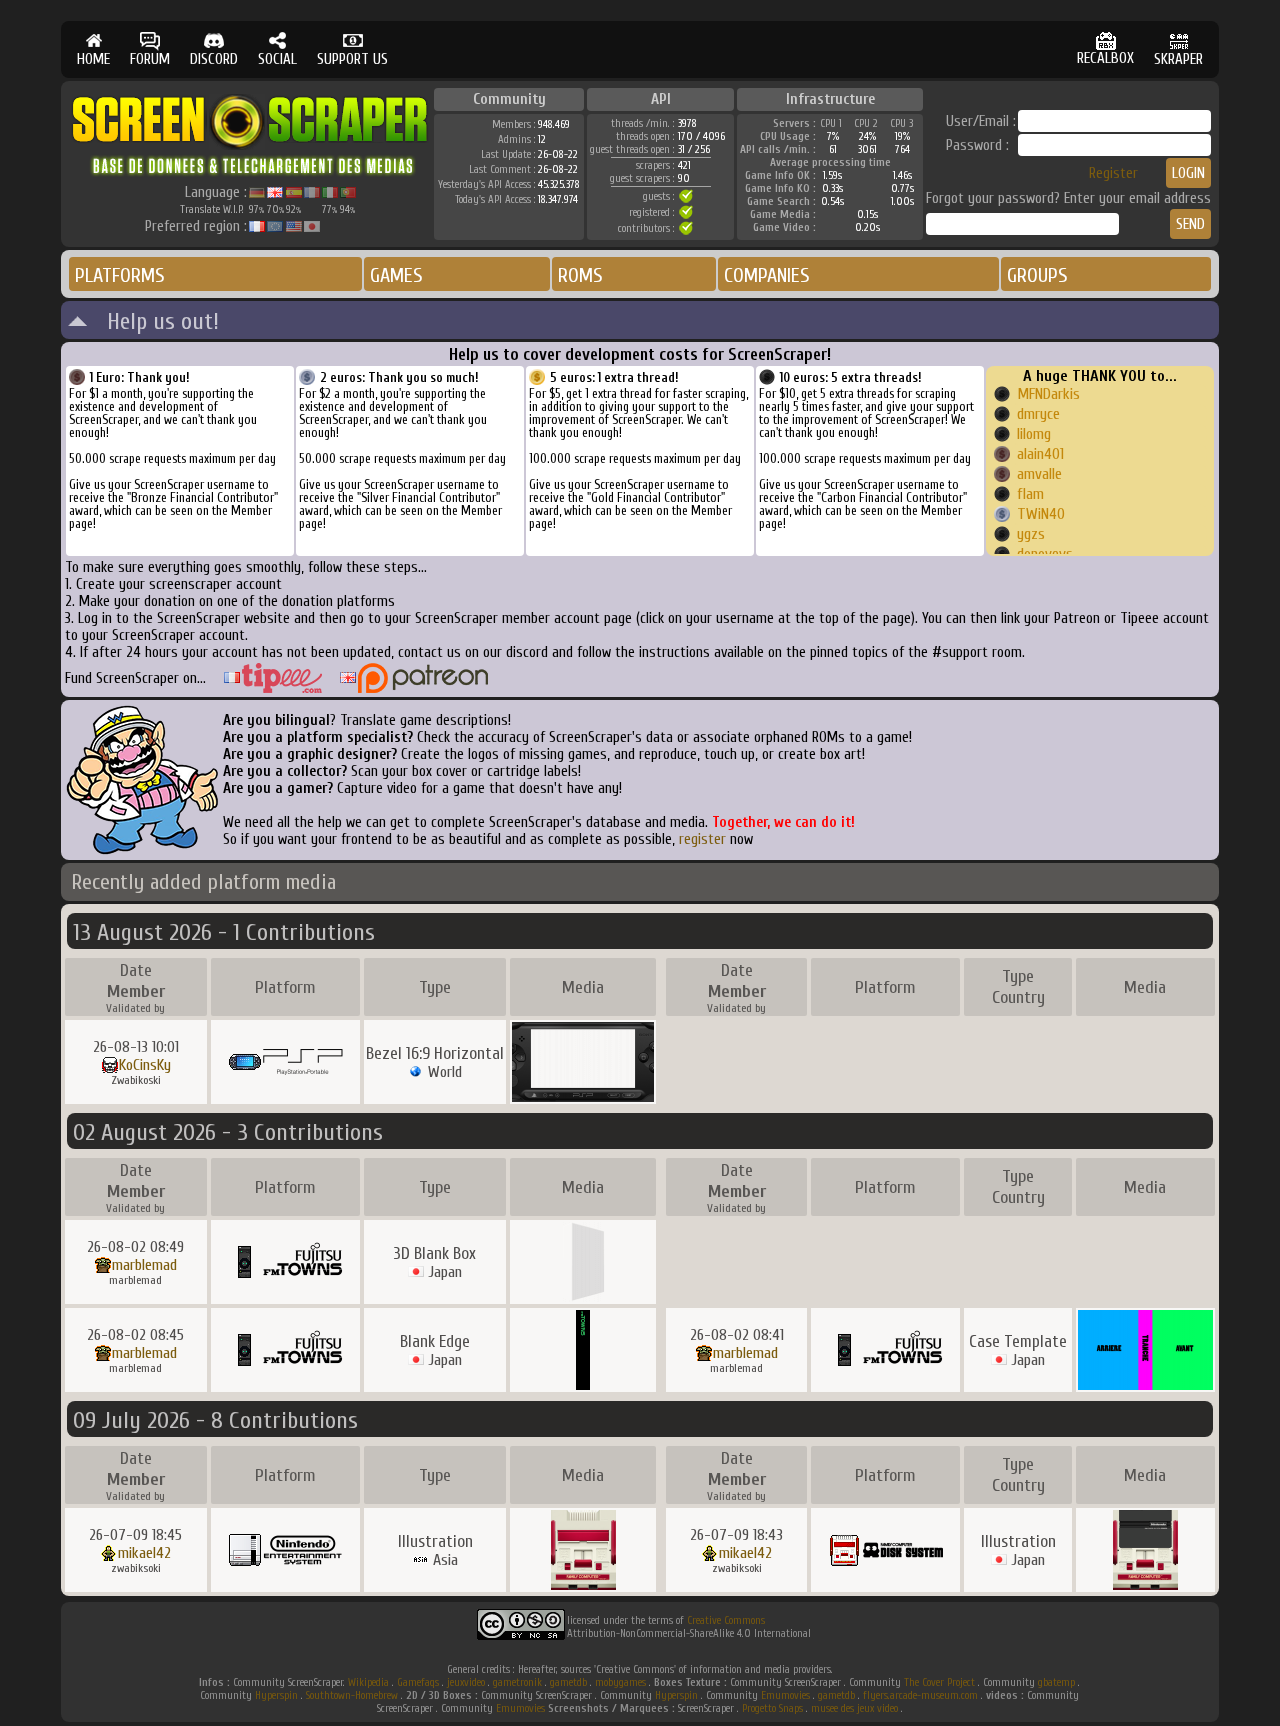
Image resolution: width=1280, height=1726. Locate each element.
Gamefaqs (418, 1682)
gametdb (568, 1682)
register (702, 839)
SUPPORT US (352, 59)
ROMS (580, 275)
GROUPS (1037, 275)
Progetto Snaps (772, 1708)
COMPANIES (767, 275)
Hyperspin (276, 1695)
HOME (93, 59)
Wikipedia (368, 1682)
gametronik (517, 1682)
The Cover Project (939, 1682)
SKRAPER (1178, 59)
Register (1113, 173)
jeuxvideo (466, 1682)
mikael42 (144, 1553)
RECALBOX (1105, 58)
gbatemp (1056, 1682)
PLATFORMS (120, 275)
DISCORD (214, 59)
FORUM (150, 59)
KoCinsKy (145, 1065)
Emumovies (785, 1695)
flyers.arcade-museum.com (920, 1695)
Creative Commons (726, 1620)
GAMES (396, 275)
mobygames (620, 1682)
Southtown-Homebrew (352, 1695)
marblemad (144, 1265)
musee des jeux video (854, 1708)
